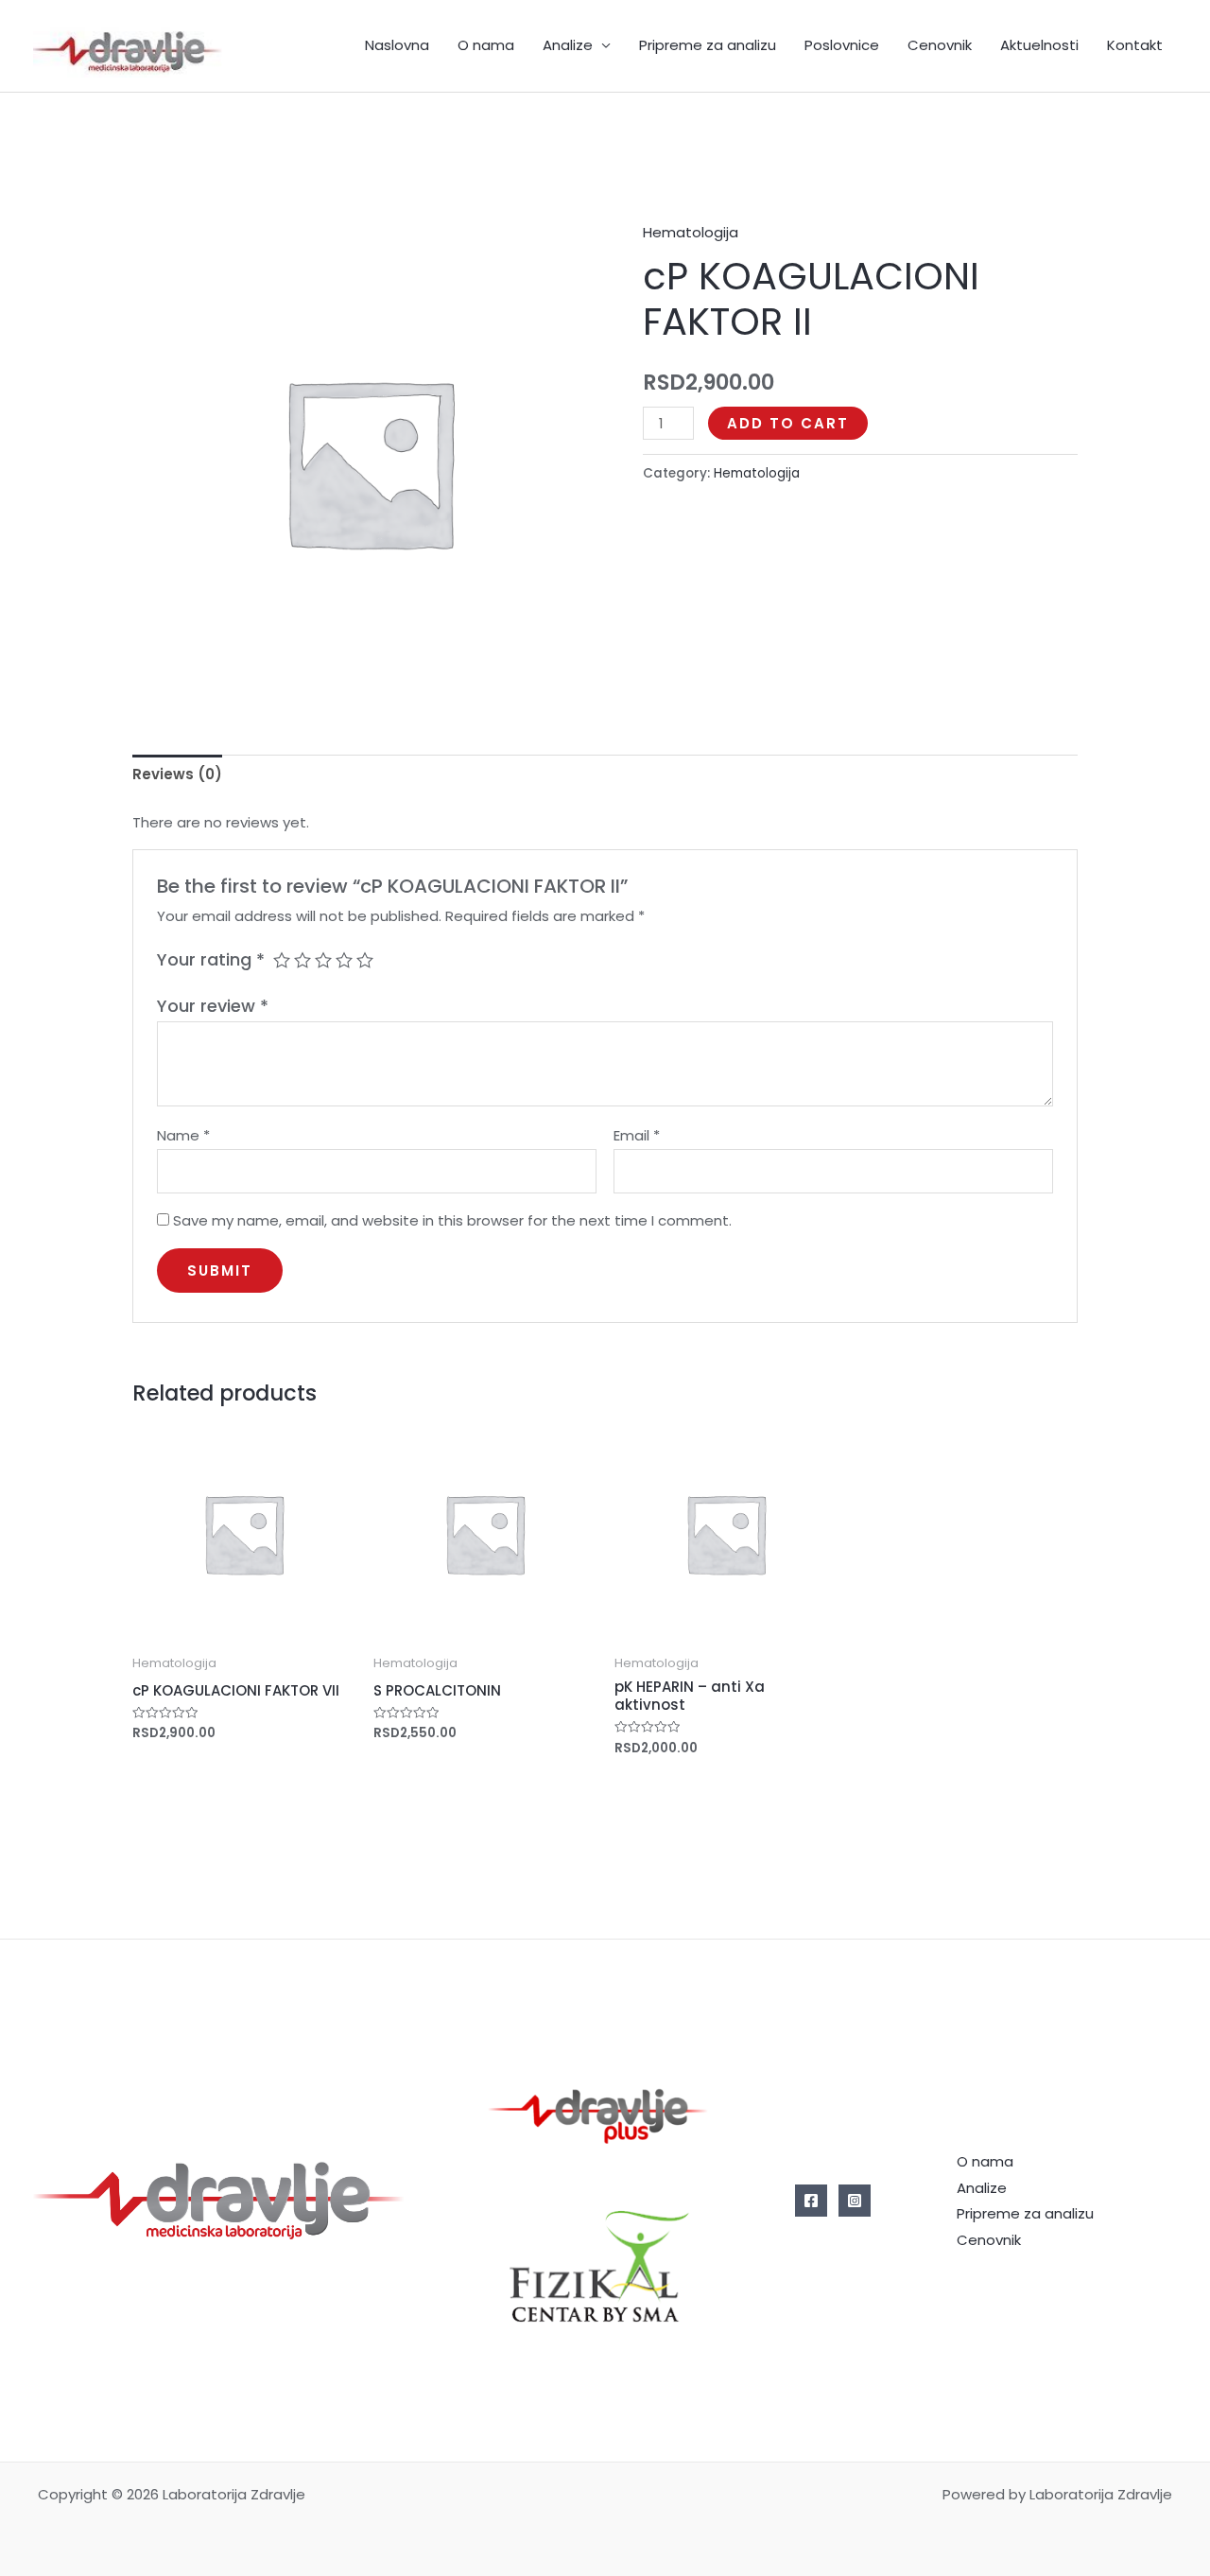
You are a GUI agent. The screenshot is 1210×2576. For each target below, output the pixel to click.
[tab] (177, 775)
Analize (568, 45)
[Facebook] (811, 2201)
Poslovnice (842, 45)
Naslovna (397, 45)
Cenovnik (940, 45)
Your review (213, 1006)
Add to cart (788, 423)
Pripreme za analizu (708, 45)
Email (637, 1135)
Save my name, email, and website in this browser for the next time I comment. (452, 1220)
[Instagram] (855, 2201)
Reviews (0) (177, 774)
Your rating (211, 959)
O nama (486, 45)
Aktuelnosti (1039, 45)
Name (183, 1135)
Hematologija (691, 232)
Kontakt (1135, 45)
